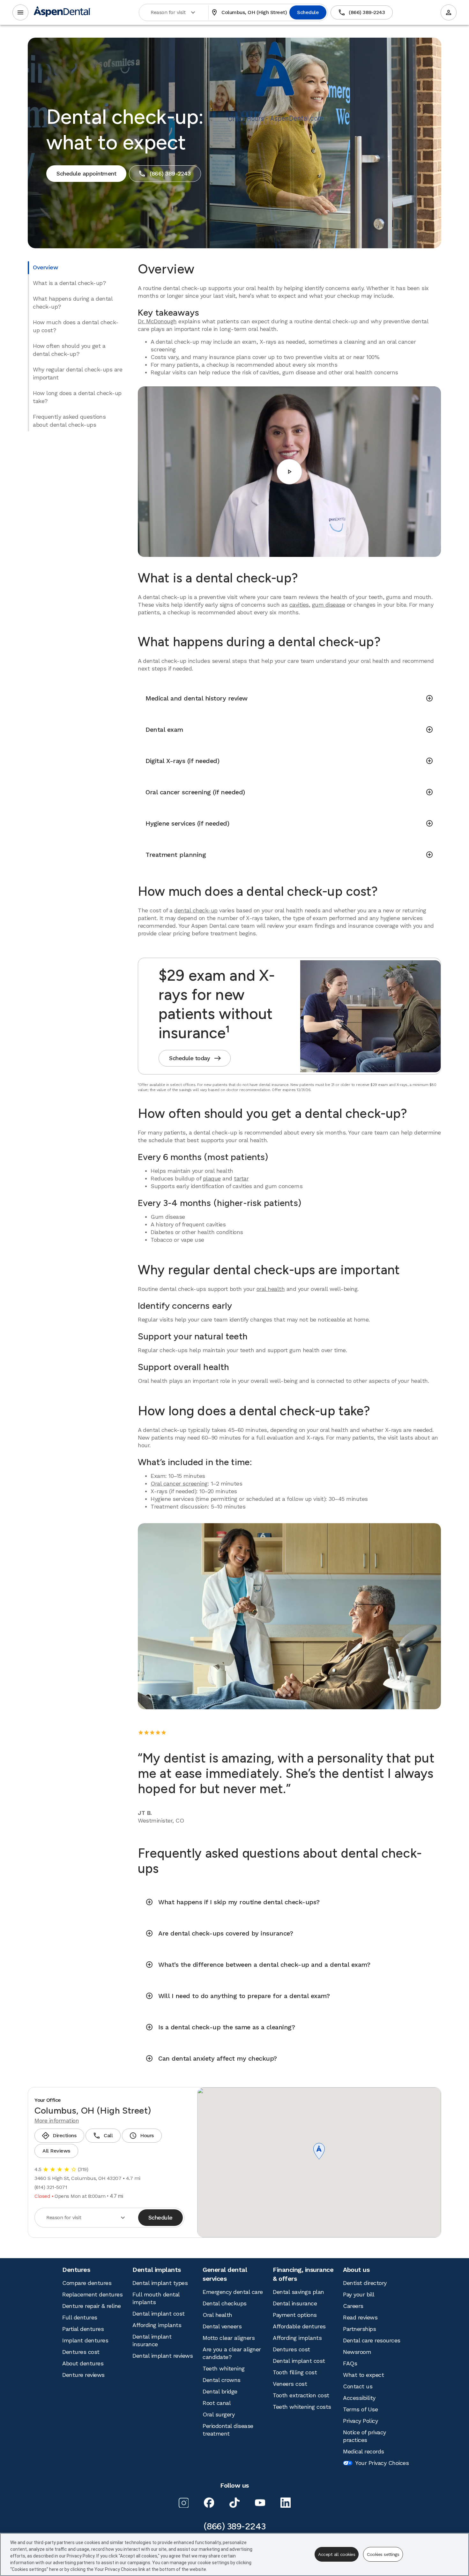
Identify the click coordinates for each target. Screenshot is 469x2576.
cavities (299, 605)
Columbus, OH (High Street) (249, 12)
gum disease (329, 605)
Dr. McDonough (157, 321)
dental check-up (196, 910)
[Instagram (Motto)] (183, 2503)
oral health (271, 1289)
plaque (212, 1178)
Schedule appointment (86, 173)
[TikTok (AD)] (234, 2503)
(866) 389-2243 (361, 12)
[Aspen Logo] (62, 13)
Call (103, 2136)
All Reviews (56, 2151)
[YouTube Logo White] (260, 2503)
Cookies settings (383, 2554)
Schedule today (195, 1058)
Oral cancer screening (179, 1483)
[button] (319, 2152)
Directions (59, 2136)
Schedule (308, 12)
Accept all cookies (337, 2554)
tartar (241, 1178)
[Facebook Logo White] (209, 2503)
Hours (141, 2136)
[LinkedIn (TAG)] (286, 2503)
